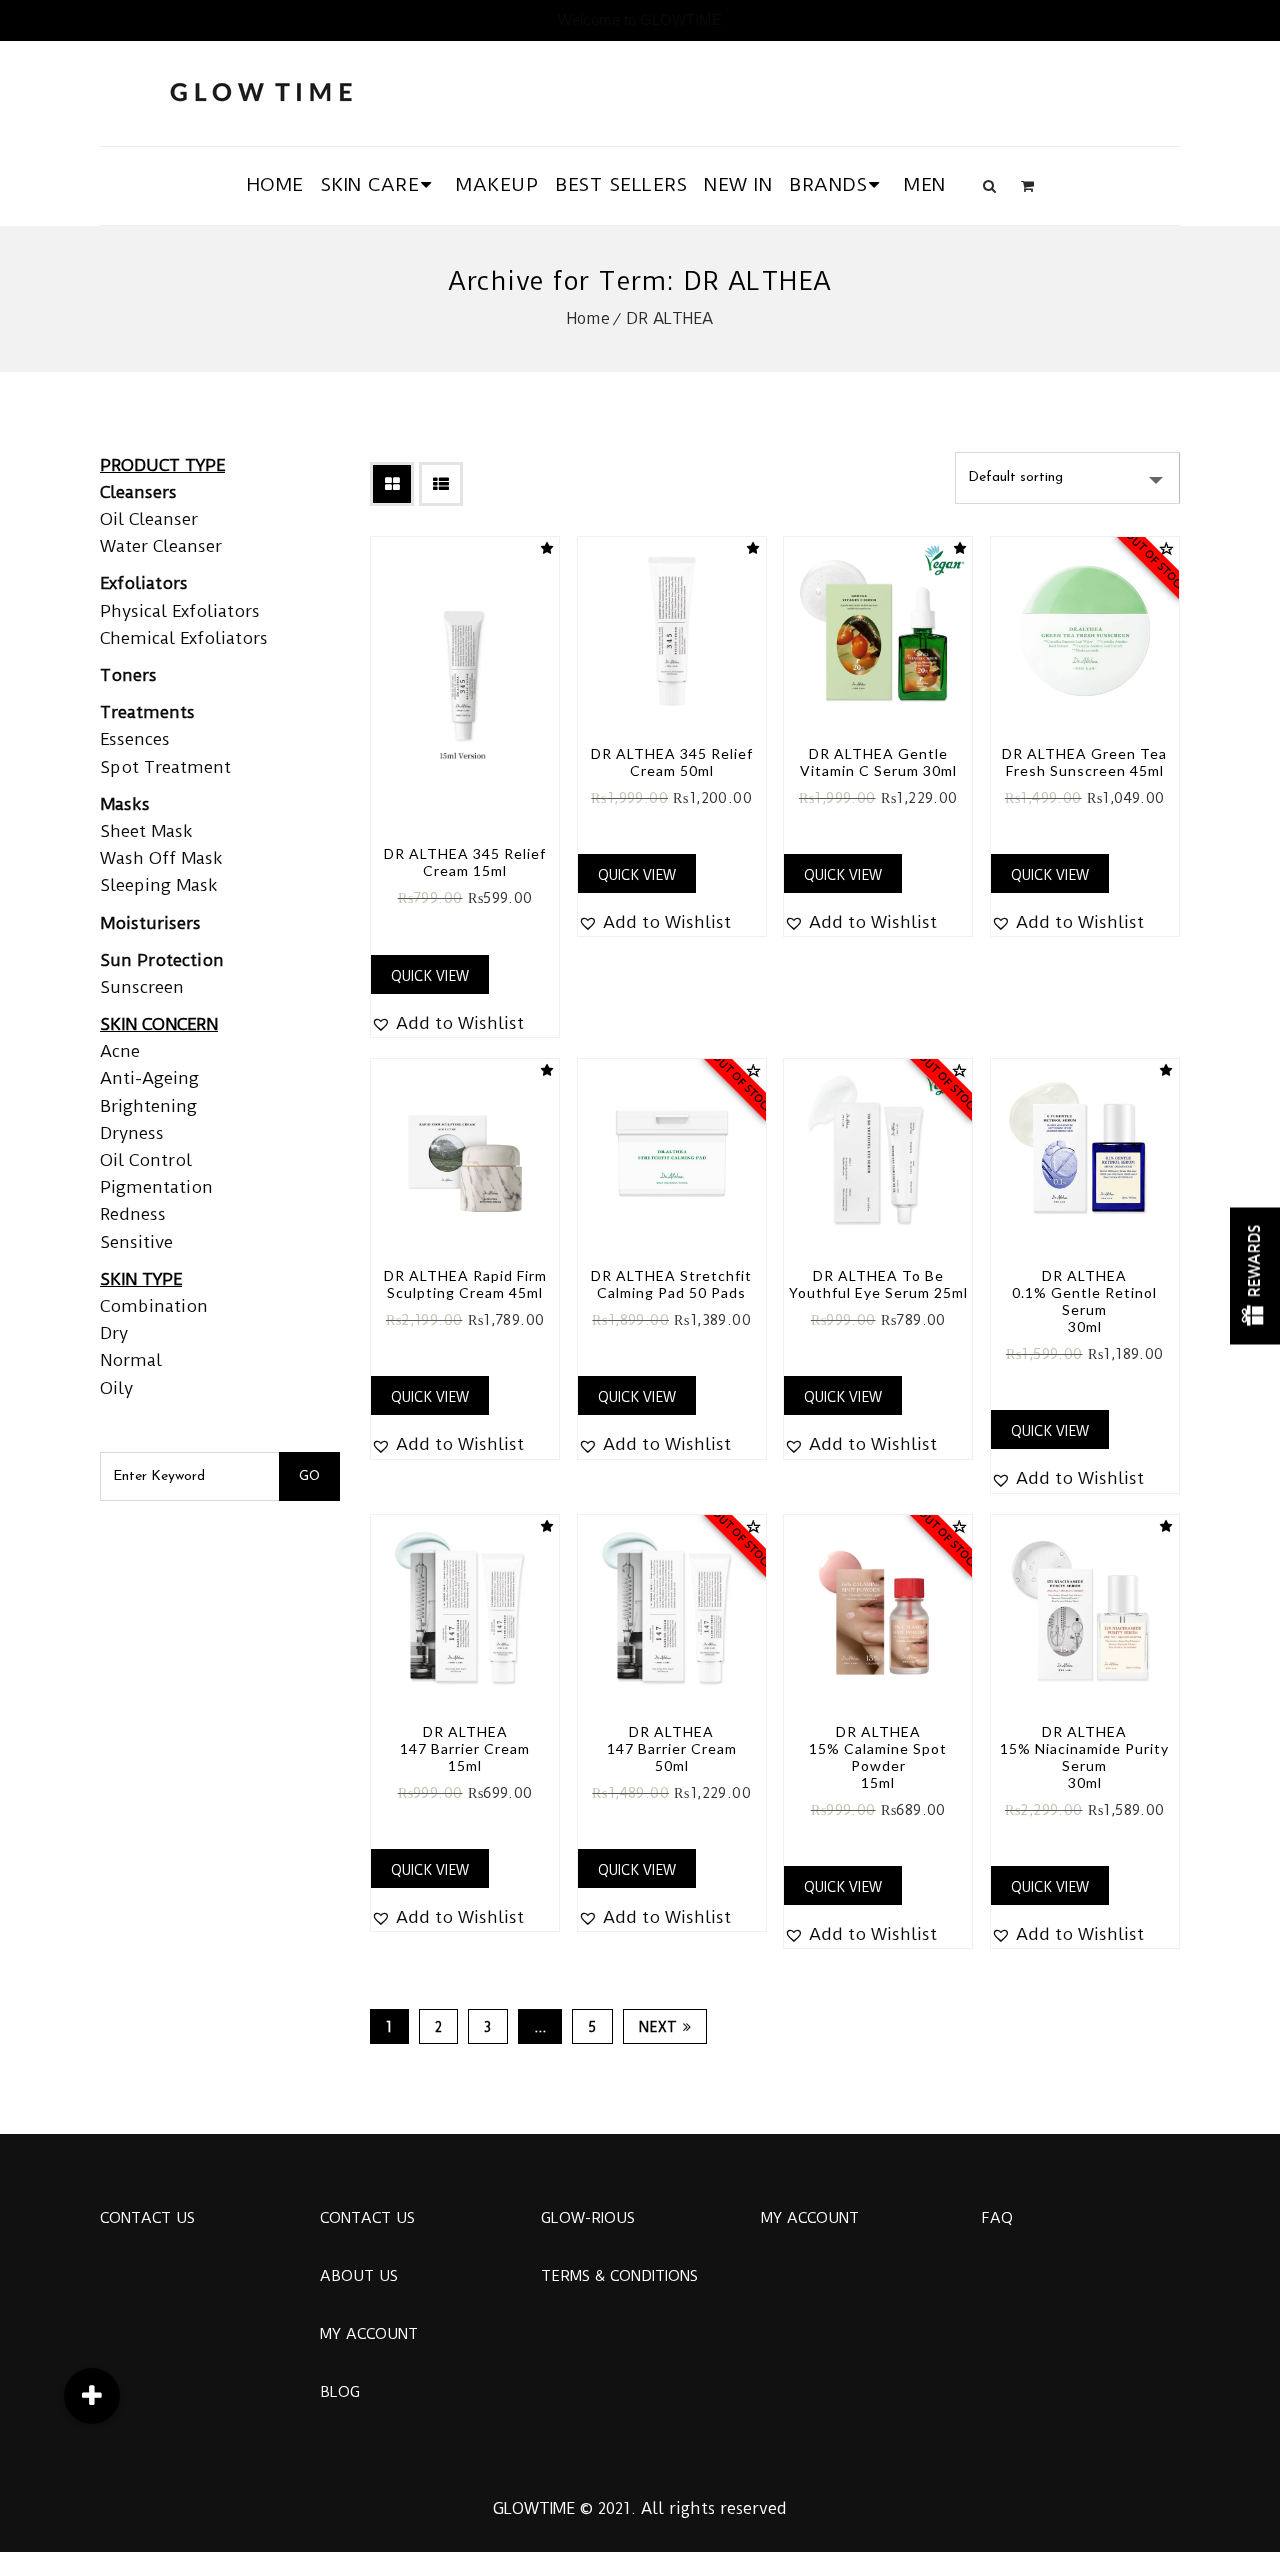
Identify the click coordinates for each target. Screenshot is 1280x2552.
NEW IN (738, 184)
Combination (154, 1306)
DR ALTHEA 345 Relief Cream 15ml (465, 862)
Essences (135, 739)
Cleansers (138, 492)
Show (1255, 1276)
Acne (120, 1051)
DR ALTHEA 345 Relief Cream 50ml (672, 762)
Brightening (148, 1106)
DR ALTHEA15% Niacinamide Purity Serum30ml (1084, 1757)
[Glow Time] (261, 89)
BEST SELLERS (621, 184)
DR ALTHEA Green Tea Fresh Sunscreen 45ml (1084, 762)
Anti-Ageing (149, 1078)
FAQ (997, 2218)
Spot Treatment (165, 767)
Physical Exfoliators (180, 611)
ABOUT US (359, 2276)
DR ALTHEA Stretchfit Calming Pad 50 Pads (671, 1284)
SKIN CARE (370, 184)
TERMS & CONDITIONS (619, 2276)
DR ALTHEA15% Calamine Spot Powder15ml (878, 1757)
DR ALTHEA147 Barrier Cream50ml (672, 1748)
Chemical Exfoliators (184, 638)
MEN (925, 184)
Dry (114, 1333)
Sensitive (136, 1242)
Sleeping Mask (159, 885)
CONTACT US (147, 2218)
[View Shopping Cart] (1027, 186)
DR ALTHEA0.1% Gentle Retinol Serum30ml (1084, 1301)
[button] (447, 1023)
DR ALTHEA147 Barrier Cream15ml (465, 1748)
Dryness (132, 1133)
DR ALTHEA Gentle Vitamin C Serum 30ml (878, 762)
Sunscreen (142, 987)
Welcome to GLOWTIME (640, 19)
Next (658, 2027)
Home (588, 318)
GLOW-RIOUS (588, 2218)
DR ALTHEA (669, 318)
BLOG (340, 2392)
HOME (275, 184)
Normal (131, 1360)
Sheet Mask (146, 831)
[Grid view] (392, 484)
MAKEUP (497, 184)
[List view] (441, 484)
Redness (133, 1214)
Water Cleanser (161, 546)
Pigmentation (156, 1187)
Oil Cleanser (149, 519)
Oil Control (146, 1160)
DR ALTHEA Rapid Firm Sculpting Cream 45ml (465, 1284)
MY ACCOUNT (369, 2334)
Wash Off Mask (161, 858)
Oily (116, 1388)
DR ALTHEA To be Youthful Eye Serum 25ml (878, 1284)
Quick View (430, 976)
